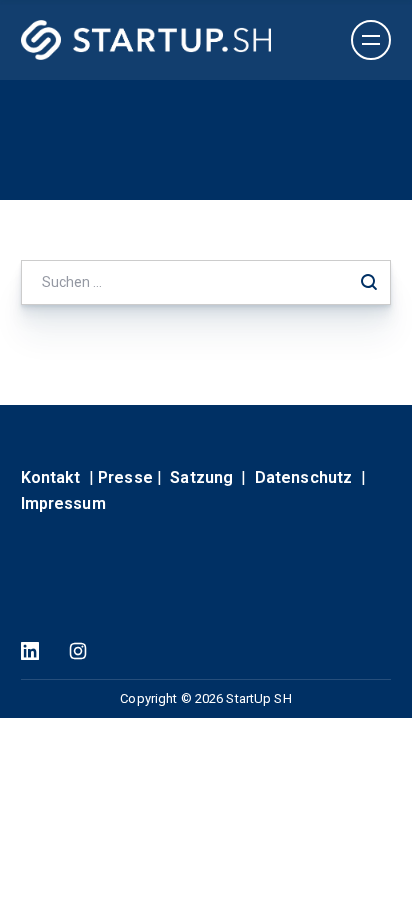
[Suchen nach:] (206, 281)
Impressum (63, 503)
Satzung (201, 477)
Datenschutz (303, 477)
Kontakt (51, 477)
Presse (125, 477)
